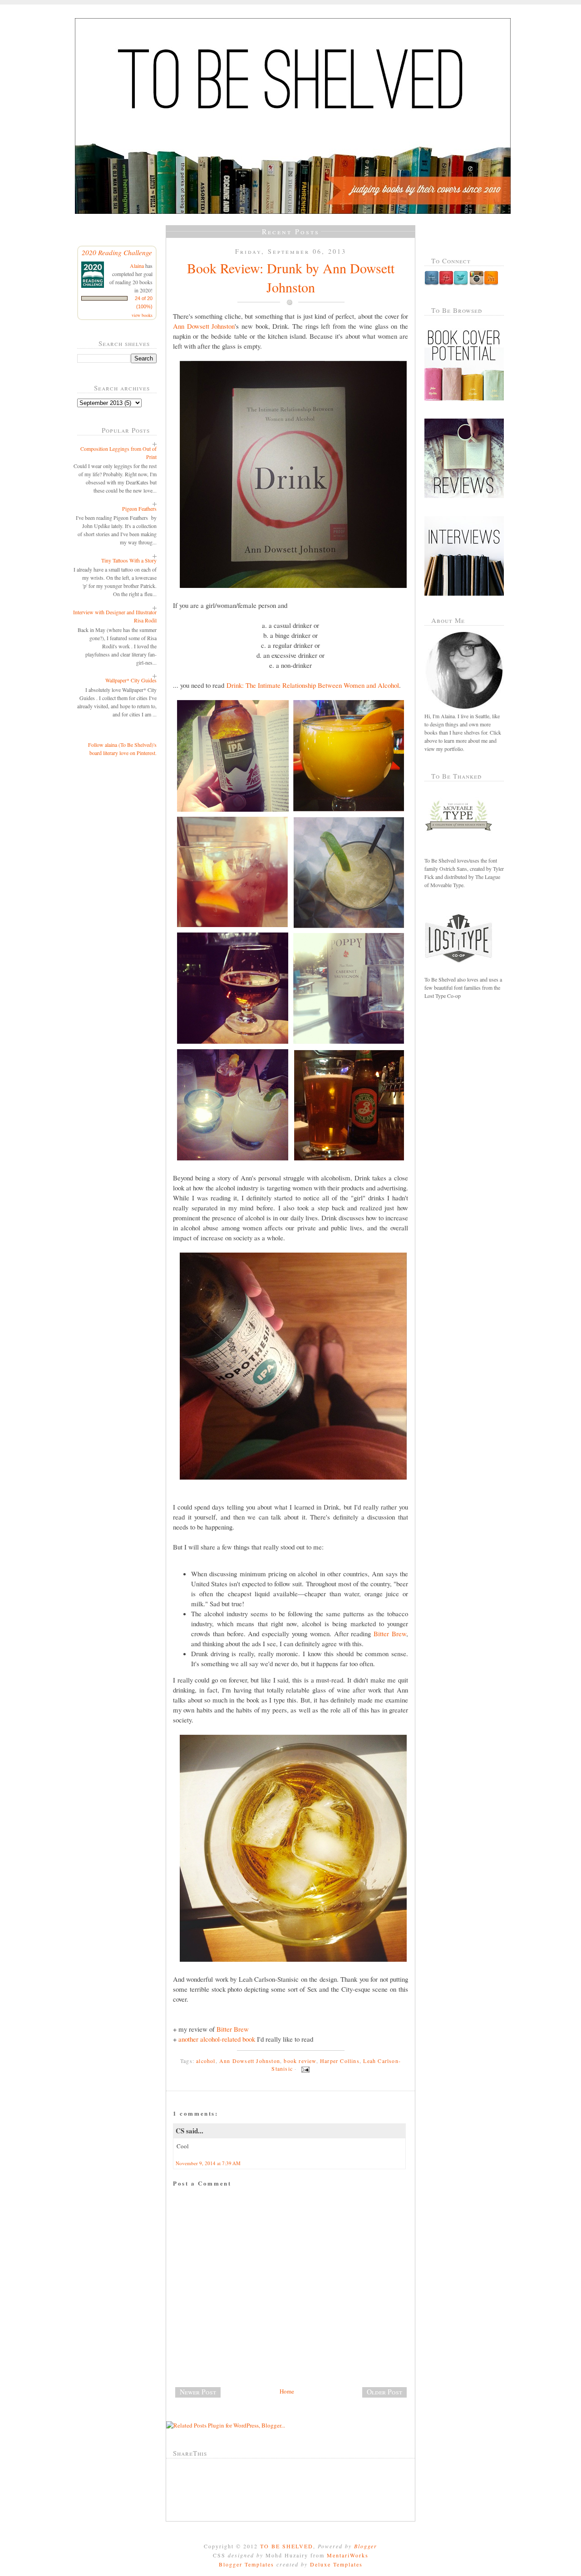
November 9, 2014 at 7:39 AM (208, 2163)
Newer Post (198, 2392)
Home (287, 2391)
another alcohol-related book (217, 2039)
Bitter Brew (390, 1633)
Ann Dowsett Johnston (204, 326)
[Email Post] (304, 2068)
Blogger (366, 2546)
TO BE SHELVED (287, 2546)
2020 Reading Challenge (117, 252)
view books (142, 315)
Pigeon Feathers (139, 508)
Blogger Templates (246, 2564)
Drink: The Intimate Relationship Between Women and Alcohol (313, 685)
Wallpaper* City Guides (131, 680)
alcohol (206, 2061)
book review (300, 2061)
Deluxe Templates (336, 2564)
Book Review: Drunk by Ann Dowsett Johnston (291, 277)
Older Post (384, 2392)
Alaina (137, 266)
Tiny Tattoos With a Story (129, 560)
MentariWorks (348, 2555)
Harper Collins (340, 2061)
